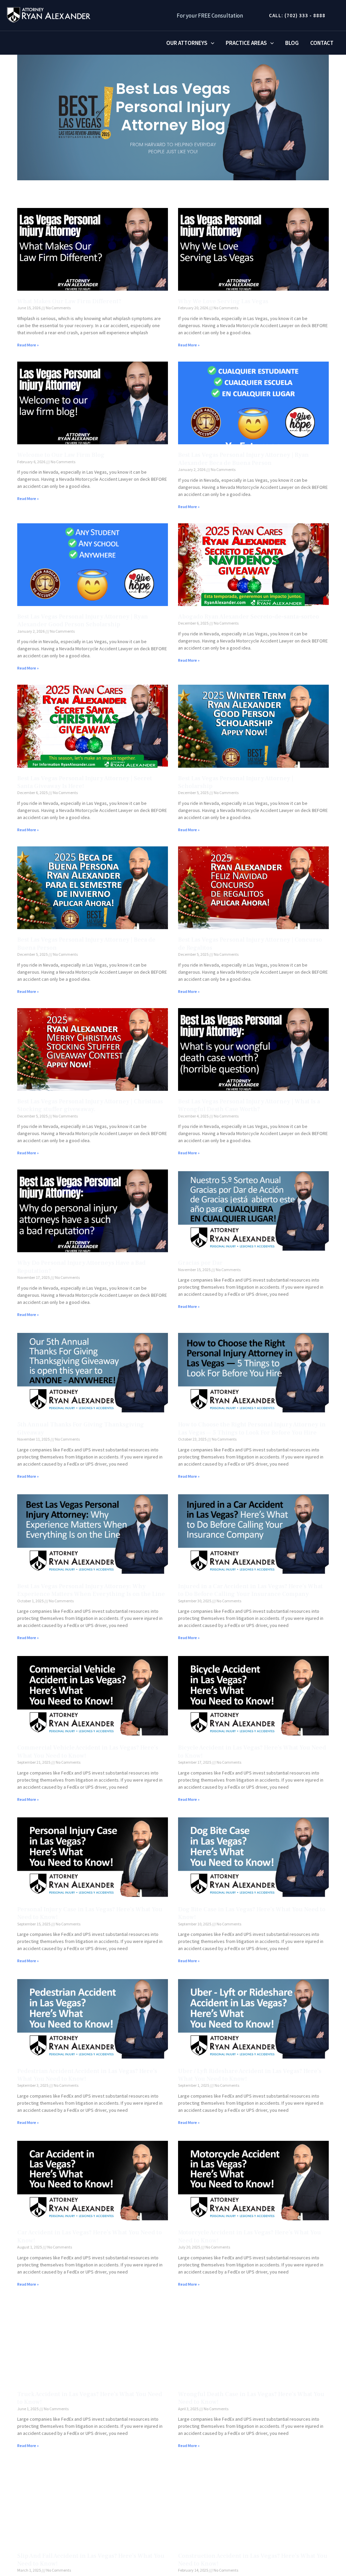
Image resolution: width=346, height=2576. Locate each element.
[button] (294, 15)
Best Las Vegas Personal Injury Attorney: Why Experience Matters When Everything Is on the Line (91, 1590)
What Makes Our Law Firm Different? (69, 301)
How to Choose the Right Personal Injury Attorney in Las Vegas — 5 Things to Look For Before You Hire (252, 1428)
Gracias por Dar (200, 1263)
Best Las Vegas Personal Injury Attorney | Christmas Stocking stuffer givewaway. (90, 1105)
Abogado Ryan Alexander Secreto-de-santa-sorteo (249, 617)
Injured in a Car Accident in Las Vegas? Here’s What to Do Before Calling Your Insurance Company (250, 1590)
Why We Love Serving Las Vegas (223, 301)
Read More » (28, 345)
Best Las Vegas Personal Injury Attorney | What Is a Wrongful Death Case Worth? (249, 1105)
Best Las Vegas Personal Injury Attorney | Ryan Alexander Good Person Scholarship (83, 621)
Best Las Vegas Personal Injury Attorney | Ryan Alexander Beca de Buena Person (243, 459)
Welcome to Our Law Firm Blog (61, 455)
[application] (211, 43)
